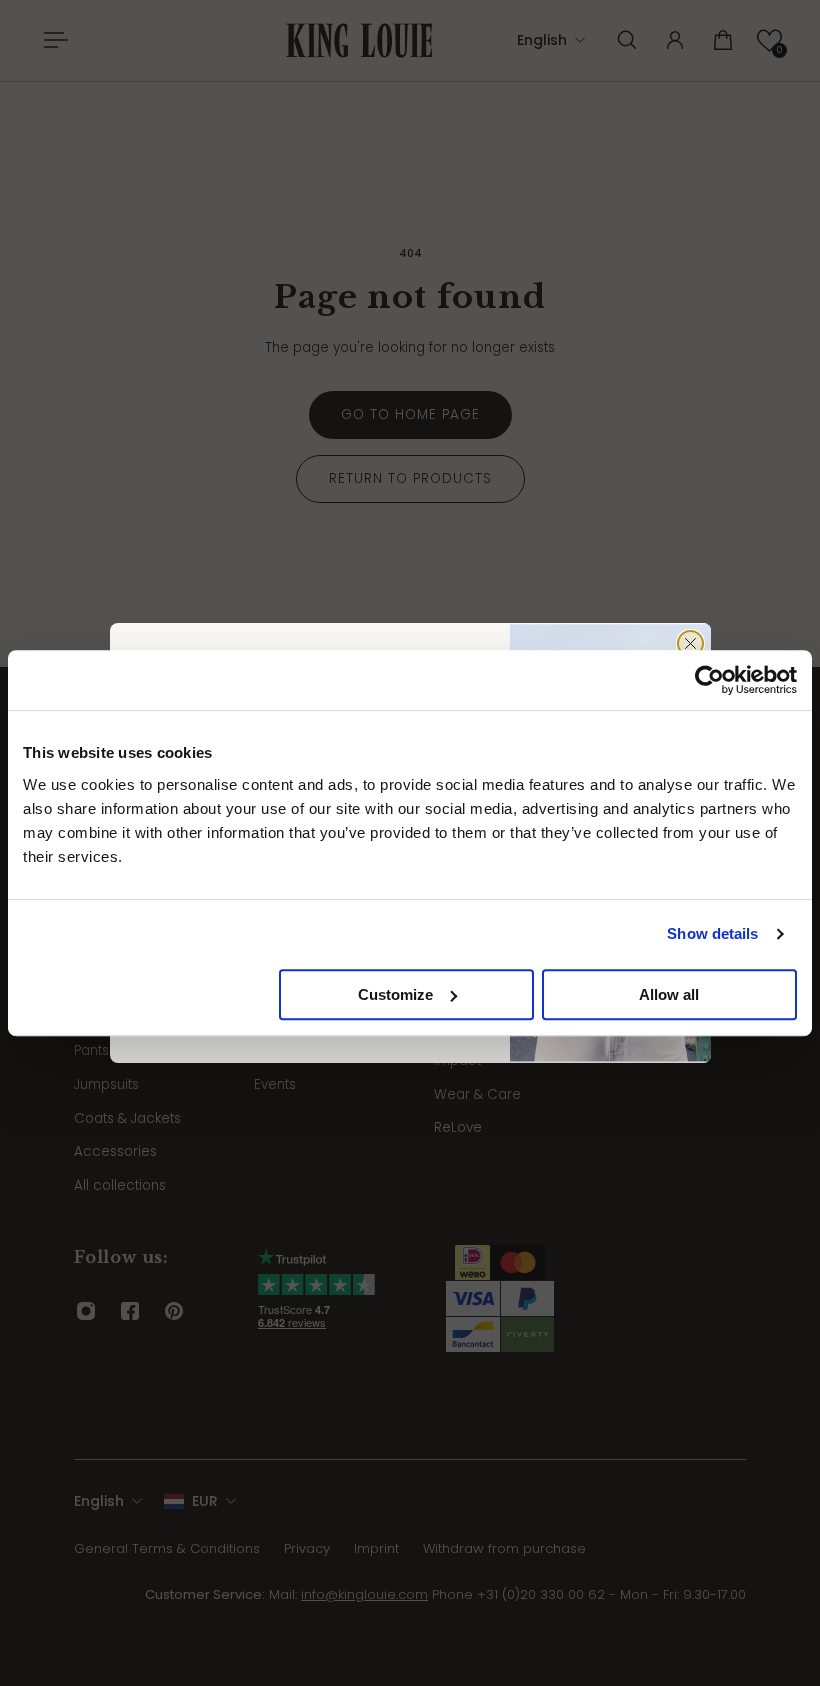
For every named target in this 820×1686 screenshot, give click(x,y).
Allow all (669, 994)
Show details (712, 933)
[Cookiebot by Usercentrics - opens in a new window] (709, 680)
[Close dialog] (690, 643)
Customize (395, 994)
